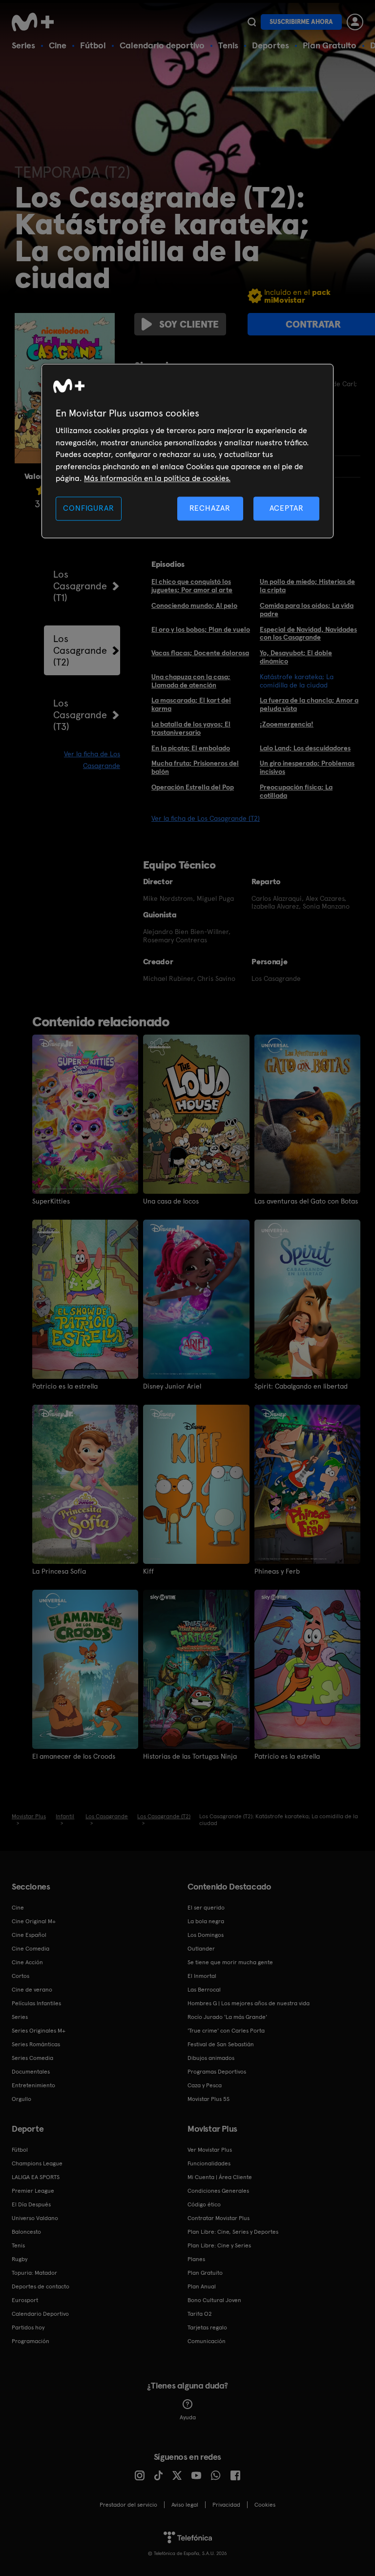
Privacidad (226, 2505)
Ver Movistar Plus (210, 2150)
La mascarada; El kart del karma (191, 704)
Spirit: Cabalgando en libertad (301, 1386)
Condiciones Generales (218, 2191)
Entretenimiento (33, 2085)
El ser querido (206, 1908)
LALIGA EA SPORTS (36, 2177)
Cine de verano (32, 1990)
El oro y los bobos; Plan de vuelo (201, 629)
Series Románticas (36, 2044)
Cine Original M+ (34, 1921)
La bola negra (206, 1921)
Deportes (271, 45)
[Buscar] (252, 22)
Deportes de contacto (41, 2286)
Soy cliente (189, 324)
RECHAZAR (210, 509)
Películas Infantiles (36, 2003)
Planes (196, 2259)
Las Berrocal (204, 1990)
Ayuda (188, 2417)
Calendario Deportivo (40, 2314)
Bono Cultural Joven (214, 2300)
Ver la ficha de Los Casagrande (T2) (206, 818)
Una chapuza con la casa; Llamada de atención (191, 681)
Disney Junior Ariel (172, 1386)
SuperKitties (51, 1201)
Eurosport (25, 2300)
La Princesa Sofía (59, 1571)
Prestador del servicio (128, 2505)
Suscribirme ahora (301, 22)
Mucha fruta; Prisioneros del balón (195, 767)
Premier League (33, 2191)
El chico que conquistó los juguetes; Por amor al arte (192, 586)
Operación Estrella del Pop (193, 787)
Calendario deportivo (162, 45)
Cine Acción (27, 1962)
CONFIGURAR (88, 509)
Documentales (31, 2072)
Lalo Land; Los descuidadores (305, 748)
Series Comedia (32, 2058)
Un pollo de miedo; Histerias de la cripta (307, 586)
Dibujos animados (211, 2058)
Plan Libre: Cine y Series (219, 2245)
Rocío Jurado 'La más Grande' (227, 2017)
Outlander (201, 1949)
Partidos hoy (28, 2327)
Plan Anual (202, 2286)
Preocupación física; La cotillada (296, 791)
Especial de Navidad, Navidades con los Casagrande (308, 634)
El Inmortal (202, 1976)
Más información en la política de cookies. (157, 478)
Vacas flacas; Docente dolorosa (200, 653)
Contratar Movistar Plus (219, 2218)
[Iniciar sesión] (355, 22)
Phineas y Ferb (277, 1571)
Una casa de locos (171, 1201)
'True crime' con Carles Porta (226, 2031)
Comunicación (207, 2341)
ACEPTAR (287, 509)
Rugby (20, 2259)
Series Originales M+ (39, 2031)
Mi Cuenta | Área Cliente (220, 2177)
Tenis (228, 45)
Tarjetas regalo (207, 2327)
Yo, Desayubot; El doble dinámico (296, 657)
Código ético (204, 2204)
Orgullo (21, 2099)
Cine (58, 45)
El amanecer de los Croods (74, 1756)
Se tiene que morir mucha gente (230, 1962)
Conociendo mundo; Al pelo (194, 605)
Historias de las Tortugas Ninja (190, 1756)
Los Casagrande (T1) (80, 586)
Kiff (148, 1571)
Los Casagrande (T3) (80, 715)
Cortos (21, 1976)
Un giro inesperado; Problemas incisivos (307, 767)
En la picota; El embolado (191, 748)
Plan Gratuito (330, 45)
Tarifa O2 (200, 2314)
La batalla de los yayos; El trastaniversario (191, 728)
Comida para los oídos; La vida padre (307, 610)
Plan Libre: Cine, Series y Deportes (233, 2232)
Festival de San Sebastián (221, 2044)
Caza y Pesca (205, 2085)
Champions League (37, 2163)
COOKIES (265, 2505)
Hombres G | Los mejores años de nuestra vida (249, 2003)
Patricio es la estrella (65, 1386)
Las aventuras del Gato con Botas (306, 1201)
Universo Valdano (35, 2218)
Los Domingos (206, 1935)
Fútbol (93, 45)
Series (23, 45)
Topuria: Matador (34, 2273)
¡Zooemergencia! (287, 724)
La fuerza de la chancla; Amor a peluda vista (309, 704)
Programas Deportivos (217, 2072)
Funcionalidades (209, 2163)
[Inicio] (36, 22)
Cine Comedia (31, 1949)
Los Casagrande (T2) (80, 650)
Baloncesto (26, 2232)
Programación (31, 2341)
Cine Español (29, 1935)
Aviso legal (185, 2505)
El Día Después (31, 2204)
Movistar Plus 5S (208, 2099)
